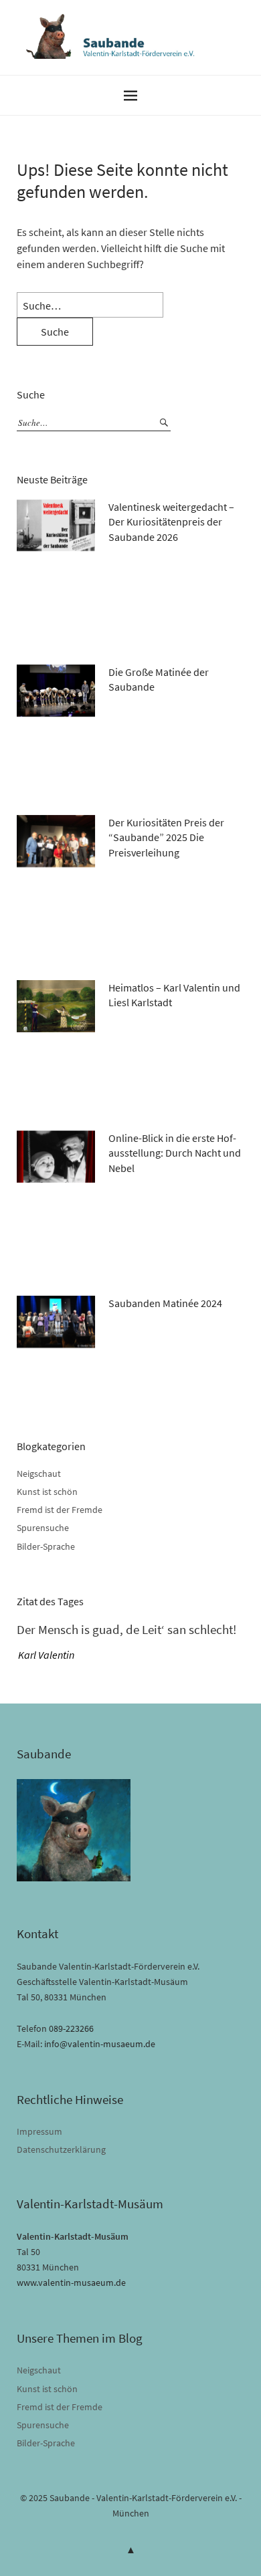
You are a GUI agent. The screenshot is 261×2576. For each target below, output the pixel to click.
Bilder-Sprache (46, 1546)
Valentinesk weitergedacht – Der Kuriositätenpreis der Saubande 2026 (171, 522)
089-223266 (71, 2028)
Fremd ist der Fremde (60, 1510)
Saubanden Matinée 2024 (165, 1303)
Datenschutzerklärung (61, 2149)
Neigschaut (39, 1474)
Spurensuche (43, 1528)
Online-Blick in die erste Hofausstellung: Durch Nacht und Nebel (175, 1153)
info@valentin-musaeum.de (100, 2044)
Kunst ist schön (47, 1492)
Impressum (39, 2131)
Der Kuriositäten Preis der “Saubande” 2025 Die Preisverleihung (166, 837)
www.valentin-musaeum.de (71, 2282)
